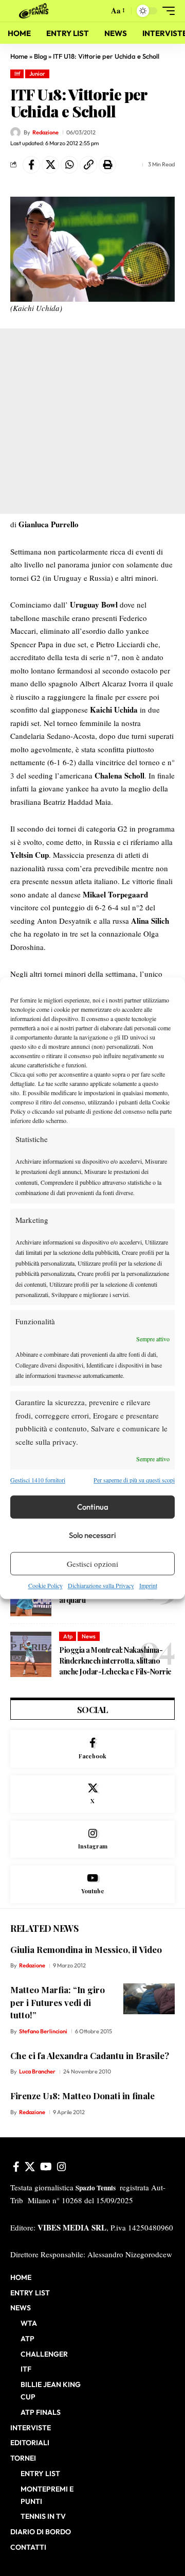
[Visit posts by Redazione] (15, 132)
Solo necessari (92, 1535)
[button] (98, 11)
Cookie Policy (45, 1586)
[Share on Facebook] (31, 165)
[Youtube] (92, 1884)
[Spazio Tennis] (35, 11)
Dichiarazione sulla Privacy (101, 1586)
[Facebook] (92, 1749)
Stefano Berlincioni (43, 2031)
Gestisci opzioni (92, 1564)
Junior (37, 74)
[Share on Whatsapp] (69, 165)
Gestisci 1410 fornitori (38, 1480)
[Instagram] (92, 1839)
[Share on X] (50, 165)
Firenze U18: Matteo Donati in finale (82, 2096)
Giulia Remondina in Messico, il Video (86, 1949)
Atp (68, 1636)
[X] (92, 1794)
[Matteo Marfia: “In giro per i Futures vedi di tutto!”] (149, 1999)
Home (19, 56)
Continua (93, 1507)
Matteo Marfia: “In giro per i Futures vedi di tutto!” (58, 2002)
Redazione (45, 132)
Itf (17, 74)
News (89, 1636)
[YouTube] (46, 2167)
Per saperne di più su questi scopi (134, 1480)
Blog (40, 56)
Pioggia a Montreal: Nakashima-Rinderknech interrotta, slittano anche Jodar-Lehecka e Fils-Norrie (115, 1661)
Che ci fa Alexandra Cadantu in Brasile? (90, 2055)
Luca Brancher (37, 2071)
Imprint (148, 1586)
